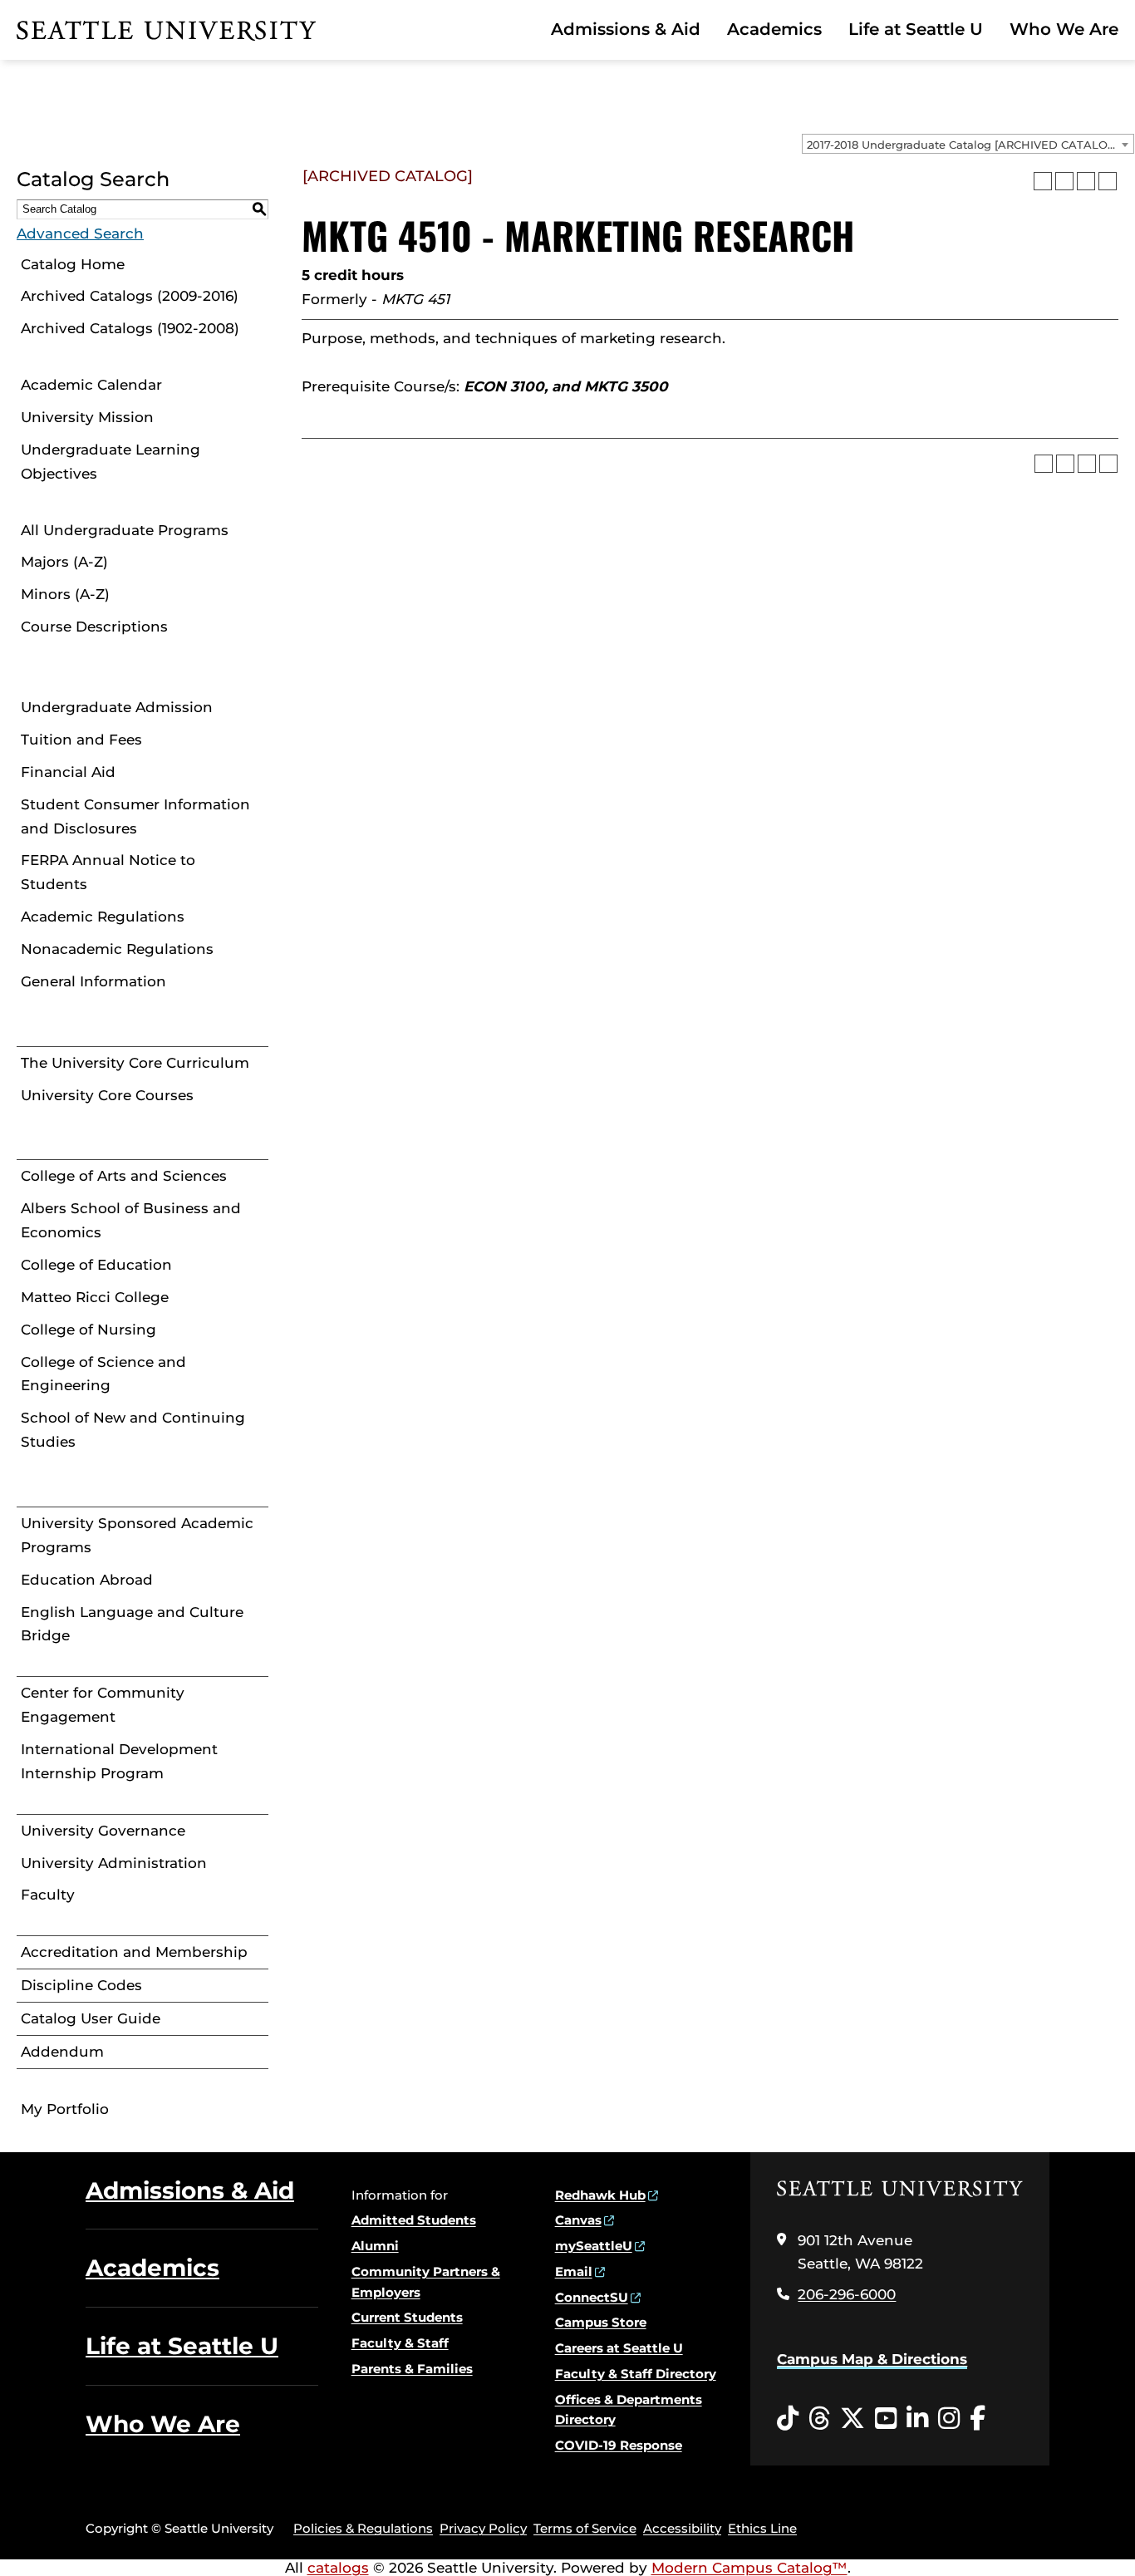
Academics (774, 29)
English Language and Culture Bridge (132, 1624)
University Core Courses (107, 1095)
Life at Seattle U (916, 29)
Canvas (578, 2220)
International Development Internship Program (119, 1761)
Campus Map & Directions (872, 2359)
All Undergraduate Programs (125, 530)
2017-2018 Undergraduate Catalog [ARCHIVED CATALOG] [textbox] (963, 145)
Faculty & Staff (400, 2343)
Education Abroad (87, 1580)
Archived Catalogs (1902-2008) (130, 328)
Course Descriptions (94, 627)
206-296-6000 (847, 2294)
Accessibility (682, 2528)
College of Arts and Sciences (124, 1176)
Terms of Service (585, 2528)
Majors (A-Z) (64, 562)
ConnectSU (592, 2297)
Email (574, 2271)
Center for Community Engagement (103, 1705)
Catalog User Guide (91, 2018)
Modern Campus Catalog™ (749, 2568)
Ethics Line (762, 2528)
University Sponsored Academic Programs (137, 1535)
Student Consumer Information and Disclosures (135, 816)
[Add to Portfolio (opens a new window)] (1043, 181)
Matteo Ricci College (95, 1297)
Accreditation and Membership (134, 1952)
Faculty (48, 1895)
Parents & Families (412, 2369)
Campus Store (601, 2322)
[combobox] (968, 144)
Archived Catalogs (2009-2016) (130, 296)
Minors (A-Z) (65, 594)
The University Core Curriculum (135, 1063)
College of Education (96, 1265)
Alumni (375, 2246)
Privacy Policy (483, 2528)
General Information (93, 981)
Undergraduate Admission (117, 707)
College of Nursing (88, 1330)
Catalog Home (73, 264)
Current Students (407, 2317)
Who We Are (1064, 29)
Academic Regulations (103, 917)
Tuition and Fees (81, 740)
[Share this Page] (1064, 181)
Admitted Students (414, 2220)
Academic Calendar (91, 385)
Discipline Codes (81, 1985)
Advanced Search (80, 234)
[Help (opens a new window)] (1108, 181)
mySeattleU (594, 2246)
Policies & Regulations (363, 2528)
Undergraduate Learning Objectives (111, 462)
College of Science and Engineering (103, 1374)
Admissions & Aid (626, 29)
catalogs (338, 2568)
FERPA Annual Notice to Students (108, 872)
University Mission (87, 417)
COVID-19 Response (619, 2445)
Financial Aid (68, 772)
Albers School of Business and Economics (131, 1220)
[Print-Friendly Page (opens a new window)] (1086, 181)
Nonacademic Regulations (117, 949)
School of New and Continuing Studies (133, 1430)
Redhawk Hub (600, 2195)
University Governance (103, 1831)
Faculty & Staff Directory (636, 2374)
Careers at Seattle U (619, 2348)
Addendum (62, 2052)
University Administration (114, 1863)
